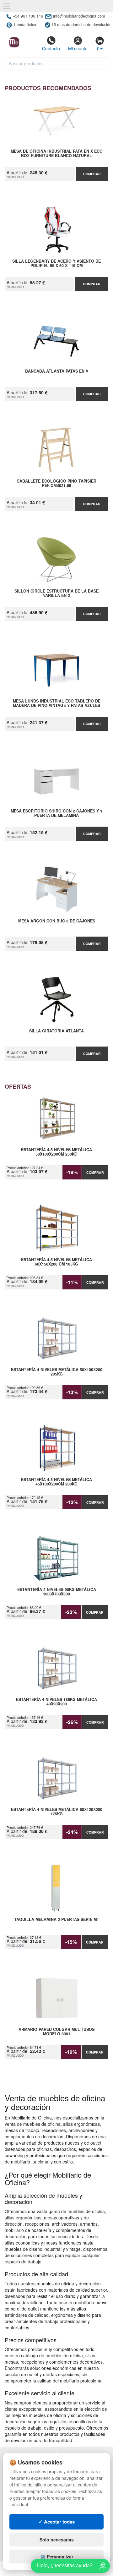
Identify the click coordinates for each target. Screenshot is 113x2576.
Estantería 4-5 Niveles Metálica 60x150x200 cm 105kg (56, 1262)
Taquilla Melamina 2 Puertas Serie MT (57, 1920)
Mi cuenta (78, 48)
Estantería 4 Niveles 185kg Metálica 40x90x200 (56, 1702)
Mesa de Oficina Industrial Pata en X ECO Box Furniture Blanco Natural (57, 154)
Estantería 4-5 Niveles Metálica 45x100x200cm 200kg (56, 1482)
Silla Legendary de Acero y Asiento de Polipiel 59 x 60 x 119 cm (56, 264)
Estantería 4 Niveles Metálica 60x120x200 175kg (57, 1812)
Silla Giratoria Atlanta (56, 1031)
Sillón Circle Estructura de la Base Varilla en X (56, 593)
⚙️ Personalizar (57, 2557)
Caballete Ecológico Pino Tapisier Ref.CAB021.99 (56, 484)
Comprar (92, 174)
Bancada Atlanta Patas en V (57, 371)
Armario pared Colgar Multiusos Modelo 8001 (56, 2032)
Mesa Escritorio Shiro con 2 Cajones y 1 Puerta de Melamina (56, 813)
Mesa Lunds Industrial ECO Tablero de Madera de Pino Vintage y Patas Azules (57, 703)
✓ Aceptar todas (57, 2522)
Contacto (51, 48)
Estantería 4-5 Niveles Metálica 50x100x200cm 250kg (56, 1152)
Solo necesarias (57, 2540)
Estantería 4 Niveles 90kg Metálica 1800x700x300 (57, 1592)
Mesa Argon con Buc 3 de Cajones (57, 921)
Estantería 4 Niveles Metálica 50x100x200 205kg (57, 1372)
